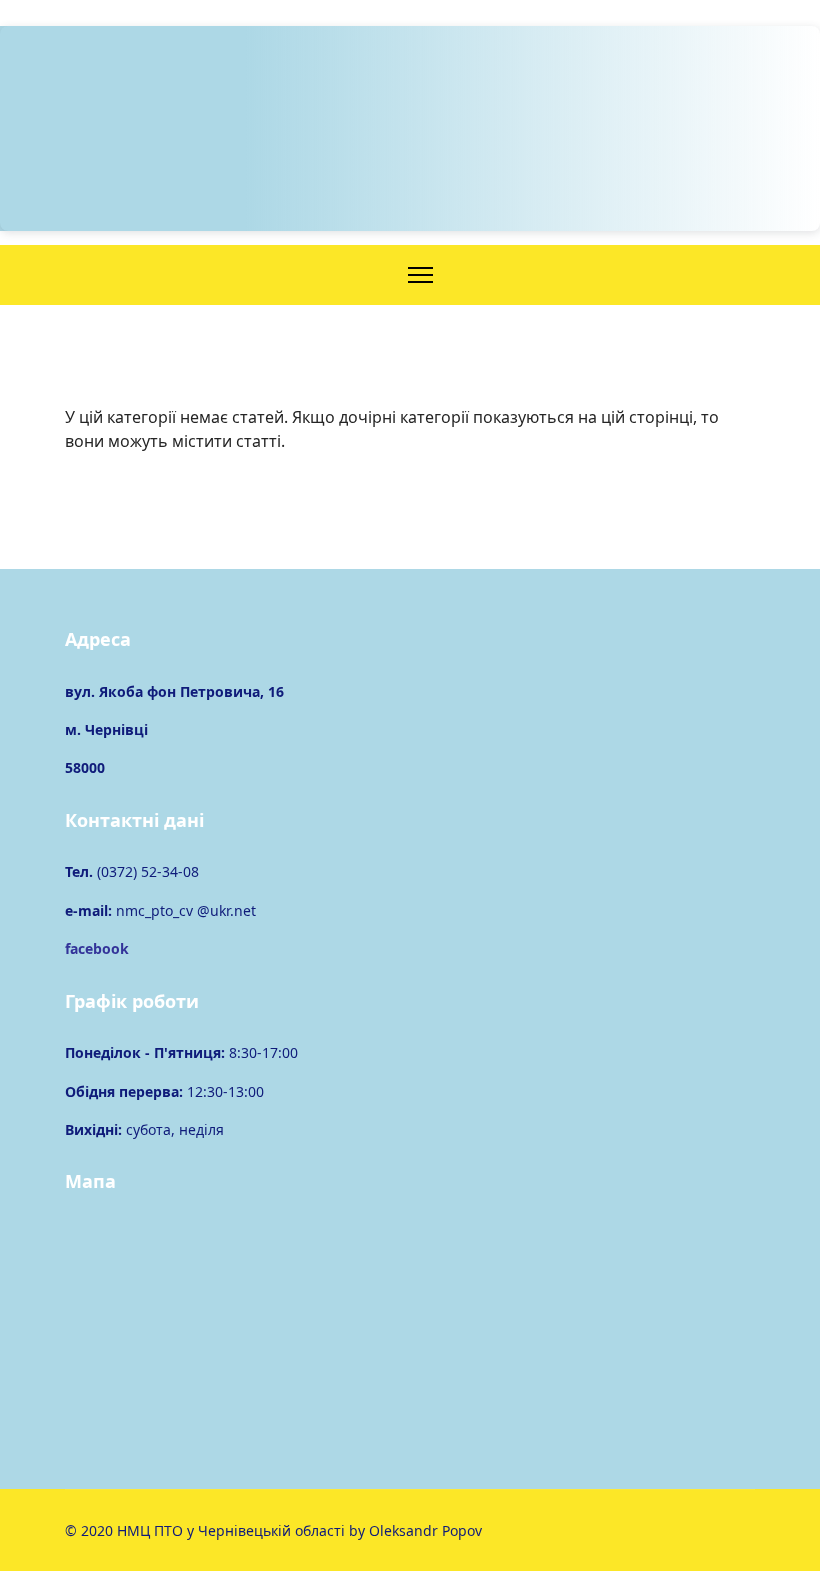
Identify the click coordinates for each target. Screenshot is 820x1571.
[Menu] (420, 275)
